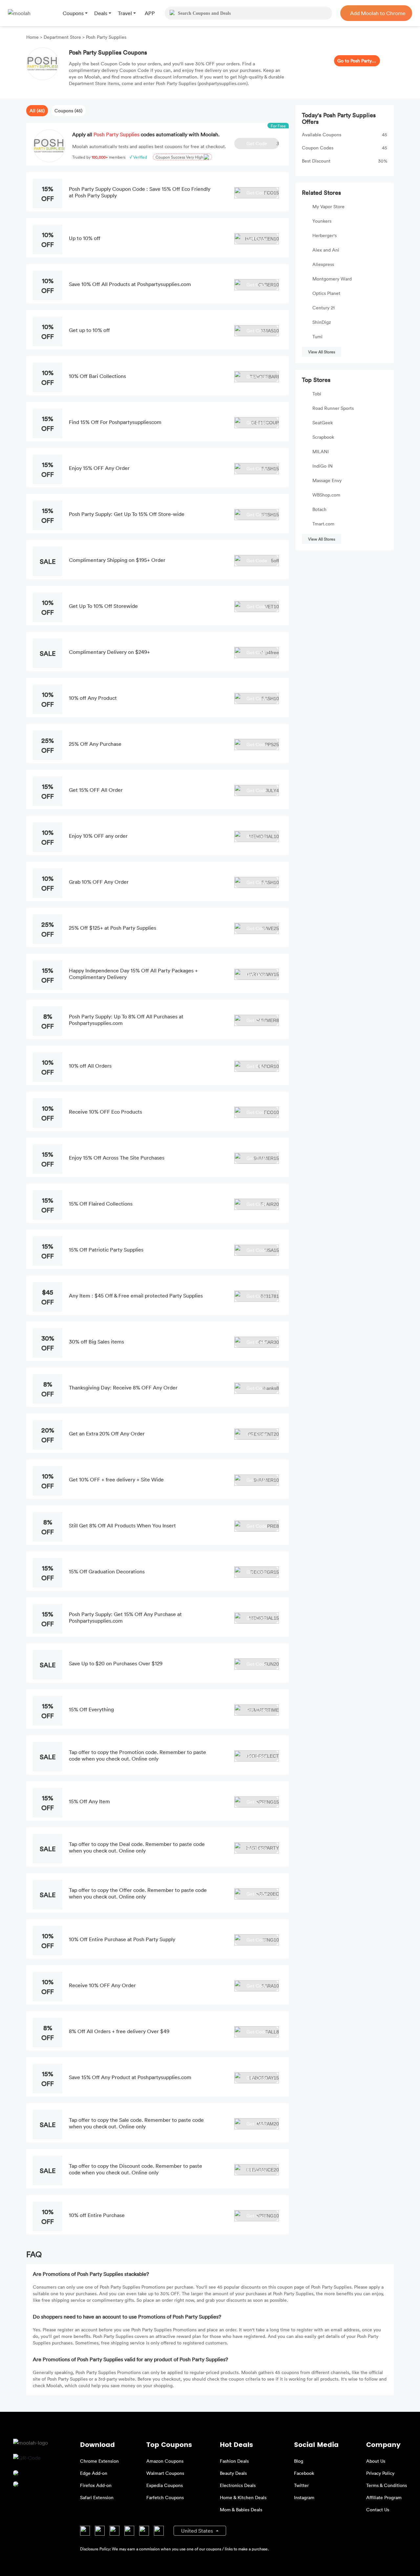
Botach (319, 509)
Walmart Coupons (165, 2473)
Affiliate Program (384, 2497)
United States (198, 2531)
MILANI (321, 451)
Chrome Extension (99, 2461)
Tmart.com (323, 524)
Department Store (62, 37)
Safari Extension (97, 2497)
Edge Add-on (94, 2473)
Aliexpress (323, 264)
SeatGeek (323, 422)
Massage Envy (327, 480)
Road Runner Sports (333, 408)
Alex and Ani (326, 250)
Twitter (301, 2485)
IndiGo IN (323, 466)
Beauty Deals (233, 2473)
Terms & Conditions (387, 2485)
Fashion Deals (234, 2461)
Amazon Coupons (165, 2461)
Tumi (317, 336)
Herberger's (325, 235)
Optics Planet (326, 293)
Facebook (304, 2473)
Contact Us (378, 2509)
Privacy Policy (380, 2473)
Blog (299, 2461)
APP (150, 13)
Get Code (263, 143)
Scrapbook (323, 437)
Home (33, 37)
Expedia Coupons (165, 2485)
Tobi (317, 394)
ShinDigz (322, 322)
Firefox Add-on (96, 2485)
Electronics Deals (238, 2485)
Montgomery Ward (332, 279)
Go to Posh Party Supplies (357, 61)
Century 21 (324, 308)
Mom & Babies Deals (241, 2509)
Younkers (322, 221)
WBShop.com (326, 495)
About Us (376, 2461)
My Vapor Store (328, 206)
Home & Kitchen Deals (243, 2497)
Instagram (304, 2497)
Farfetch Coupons (165, 2497)
